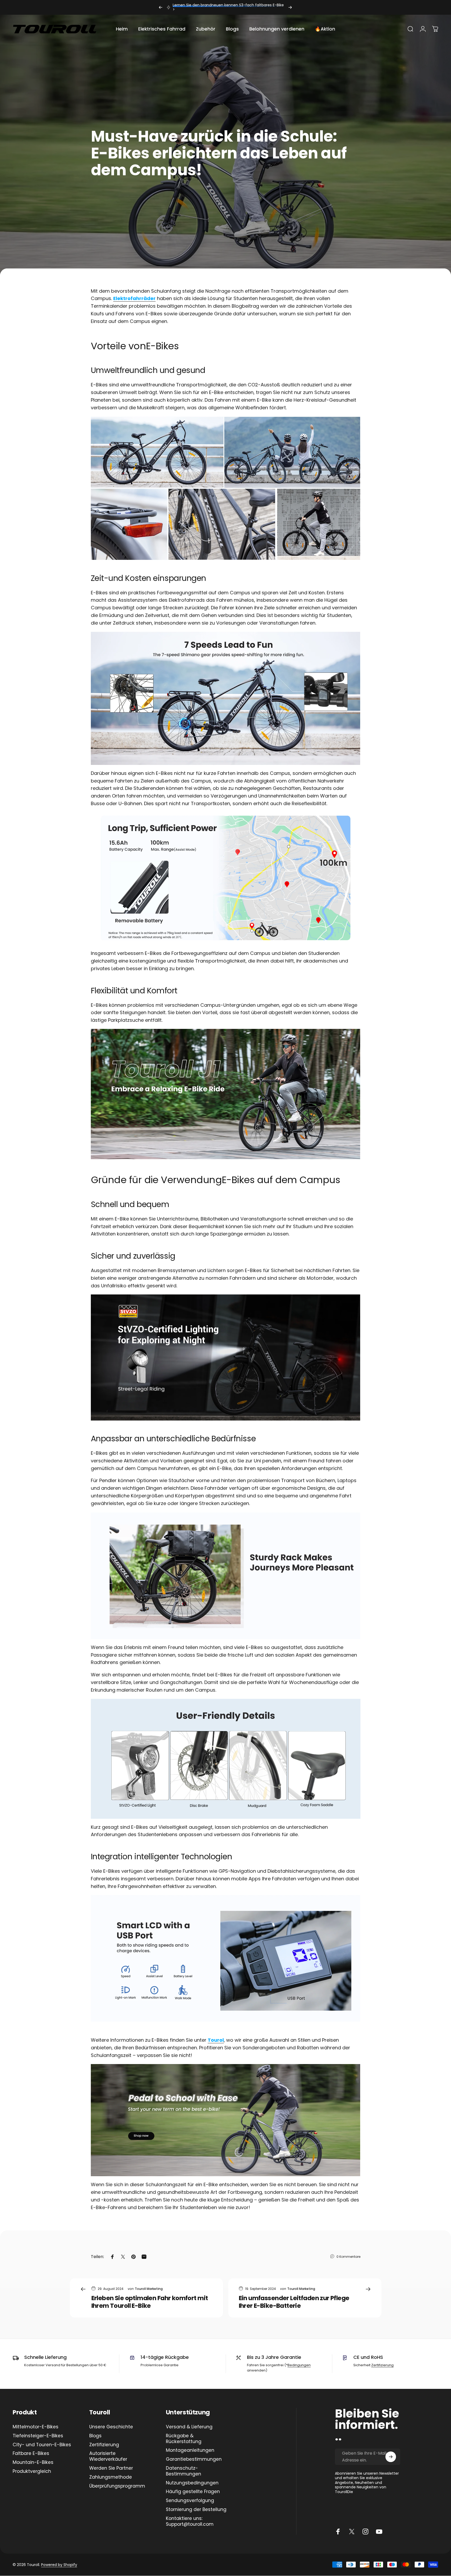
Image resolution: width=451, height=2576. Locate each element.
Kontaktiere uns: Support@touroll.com (190, 2522)
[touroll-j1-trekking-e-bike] (226, 1094)
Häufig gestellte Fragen (193, 2492)
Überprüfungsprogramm (117, 2486)
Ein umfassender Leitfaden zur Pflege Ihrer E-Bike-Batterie (294, 2302)
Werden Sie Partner (111, 2468)
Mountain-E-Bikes (33, 2463)
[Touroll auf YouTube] (379, 2532)
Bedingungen (299, 2365)
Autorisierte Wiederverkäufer (108, 2457)
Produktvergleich (32, 2472)
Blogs (95, 2436)
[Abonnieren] (391, 2457)
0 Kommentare (348, 2256)
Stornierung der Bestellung (196, 2510)
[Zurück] (161, 7)
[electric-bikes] (226, 2120)
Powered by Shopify (59, 2564)
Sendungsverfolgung (190, 2501)
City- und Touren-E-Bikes (42, 2445)
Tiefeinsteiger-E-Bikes (38, 2436)
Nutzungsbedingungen (192, 2483)
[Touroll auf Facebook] (338, 2532)
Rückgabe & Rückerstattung (184, 2439)
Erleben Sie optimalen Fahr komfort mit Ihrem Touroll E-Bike (150, 2302)
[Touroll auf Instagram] (365, 2532)
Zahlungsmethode (111, 2477)
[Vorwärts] (290, 7)
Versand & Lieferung (189, 2427)
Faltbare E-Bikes (31, 2454)
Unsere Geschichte (111, 2427)
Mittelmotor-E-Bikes (36, 2427)
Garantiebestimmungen (194, 2459)
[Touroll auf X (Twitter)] (352, 2532)
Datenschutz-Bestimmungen (184, 2471)
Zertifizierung (382, 2365)
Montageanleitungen (190, 2450)
